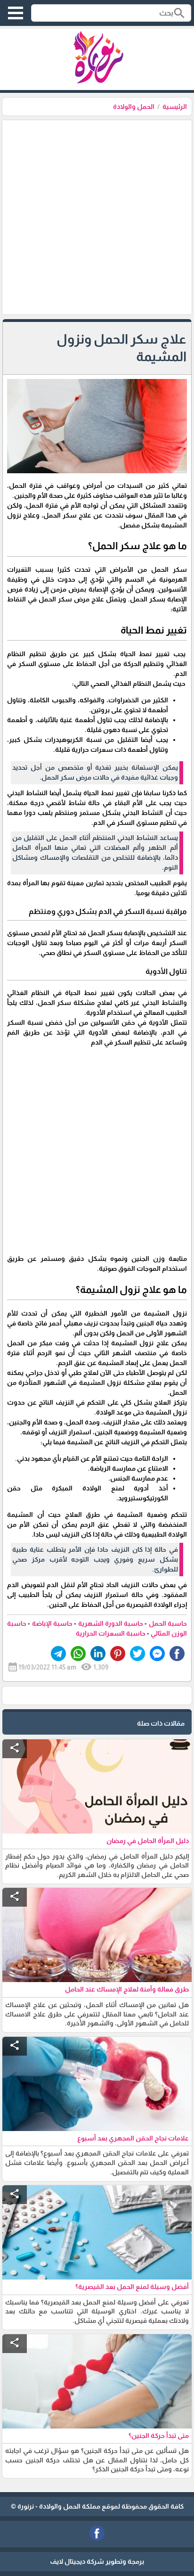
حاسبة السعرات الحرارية (111, 1633)
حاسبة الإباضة (52, 1623)
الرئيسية (175, 107)
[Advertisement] (97, 217)
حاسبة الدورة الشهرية (111, 1623)
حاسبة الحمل (168, 1623)
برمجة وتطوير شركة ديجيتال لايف (97, 2561)
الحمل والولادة (134, 107)
